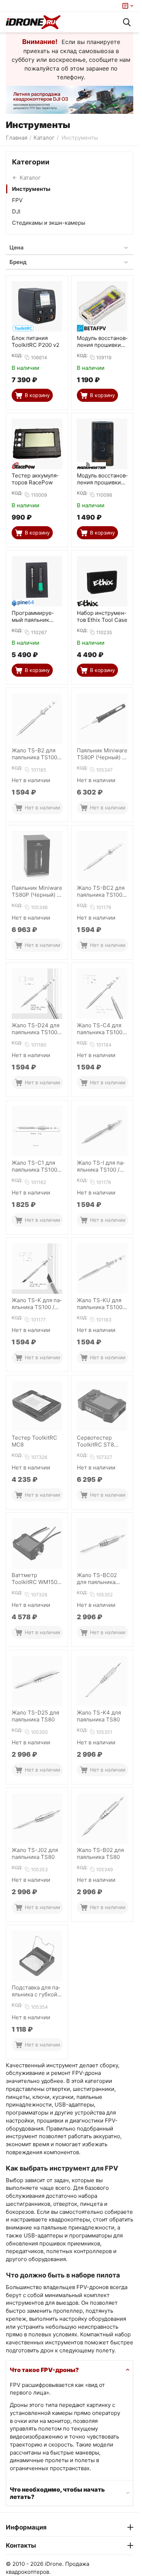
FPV (17, 200)
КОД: (17, 355)
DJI (16, 211)
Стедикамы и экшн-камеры (49, 223)
